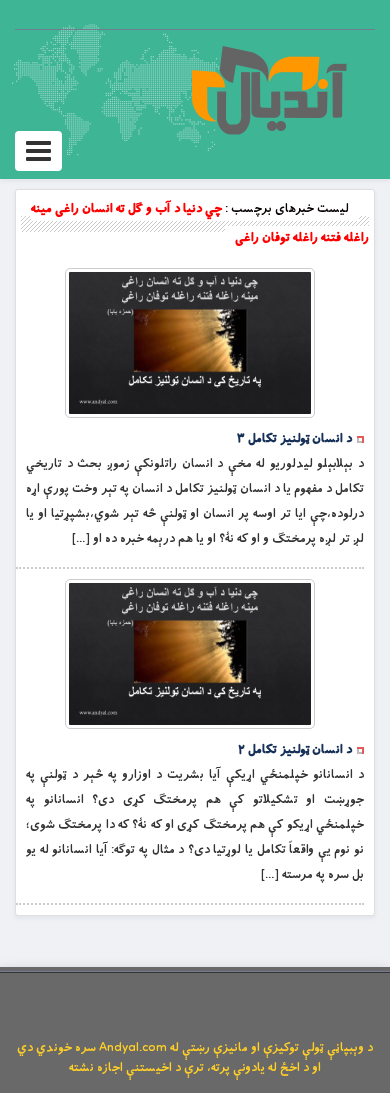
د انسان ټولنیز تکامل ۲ (295, 750)
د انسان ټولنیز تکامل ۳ (294, 439)
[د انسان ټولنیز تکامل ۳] (190, 343)
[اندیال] (268, 90)
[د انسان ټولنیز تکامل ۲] (190, 654)
